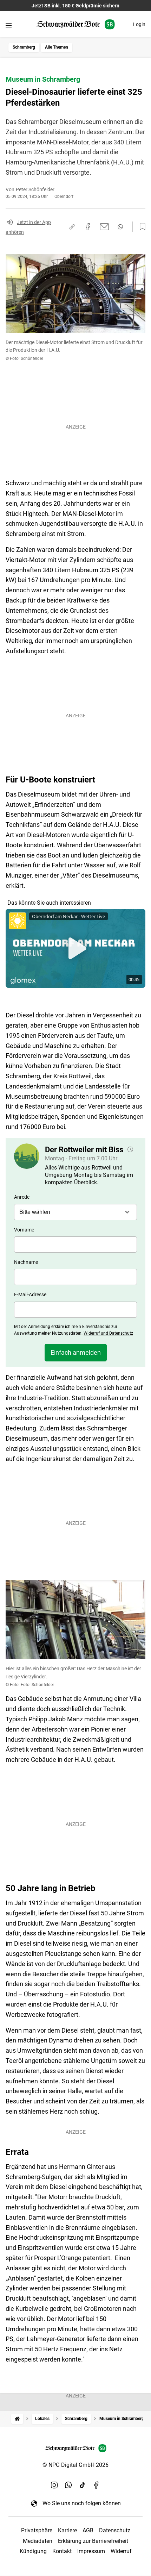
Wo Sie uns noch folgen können (82, 2503)
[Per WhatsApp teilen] (120, 227)
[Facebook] (97, 2485)
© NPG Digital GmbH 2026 (75, 2465)
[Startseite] (17, 2419)
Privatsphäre (37, 2530)
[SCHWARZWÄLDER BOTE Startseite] (76, 24)
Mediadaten (38, 2541)
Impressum (91, 2551)
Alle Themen (57, 47)
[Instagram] (54, 2485)
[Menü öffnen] (9, 25)
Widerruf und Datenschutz (108, 1333)
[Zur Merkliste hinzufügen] (140, 227)
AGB (88, 2530)
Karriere (67, 2530)
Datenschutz (115, 2530)
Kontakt (62, 2551)
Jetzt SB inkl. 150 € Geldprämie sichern (75, 6)
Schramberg (24, 47)
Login (139, 24)
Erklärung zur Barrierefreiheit (93, 2541)
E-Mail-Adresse (30, 1295)
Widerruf (121, 2551)
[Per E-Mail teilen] (104, 227)
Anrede (22, 1197)
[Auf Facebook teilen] (88, 227)
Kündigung (33, 2551)
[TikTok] (83, 2485)
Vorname (24, 1230)
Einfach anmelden (76, 1352)
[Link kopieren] (72, 227)
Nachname (26, 1262)
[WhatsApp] (68, 2485)
